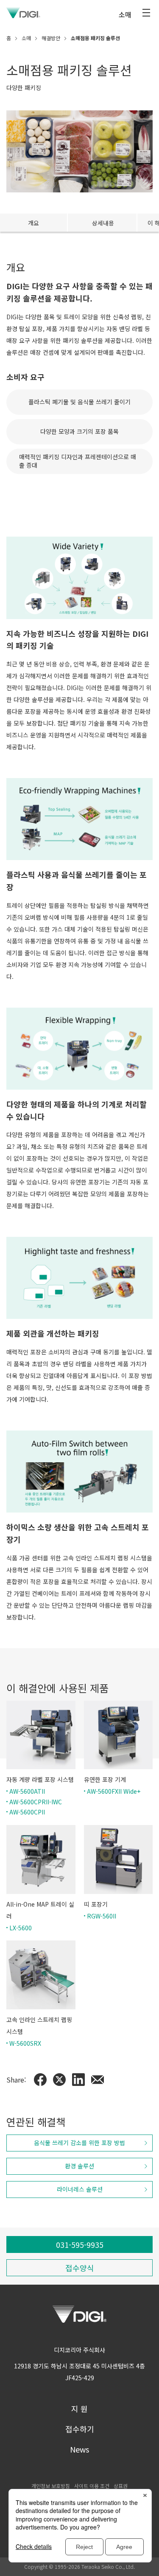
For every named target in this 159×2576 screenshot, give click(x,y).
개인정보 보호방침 (51, 2486)
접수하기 (80, 2429)
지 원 (79, 2409)
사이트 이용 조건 (92, 2486)
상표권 (121, 2486)
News (79, 2449)
